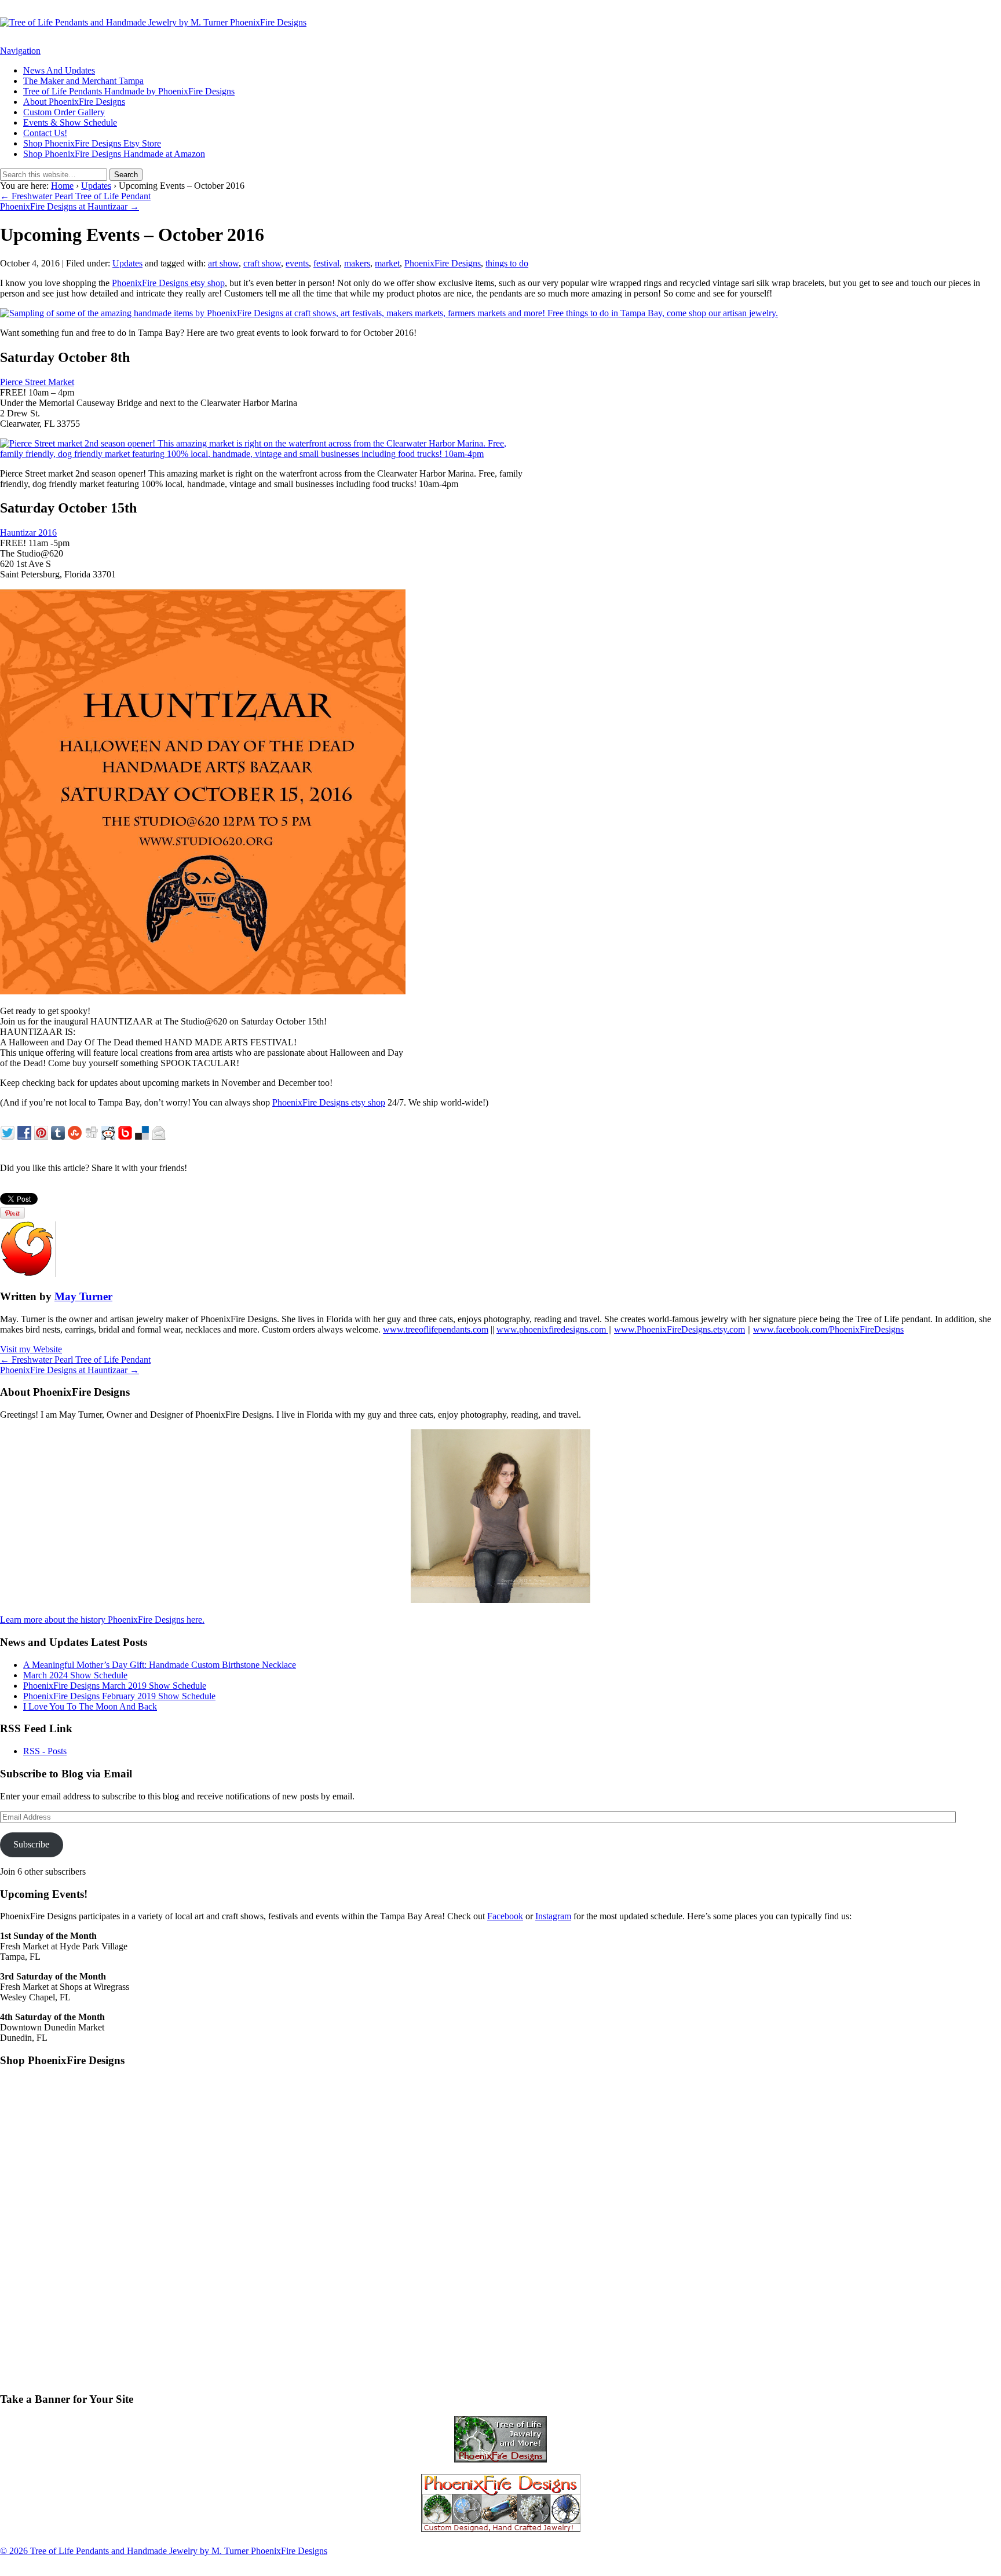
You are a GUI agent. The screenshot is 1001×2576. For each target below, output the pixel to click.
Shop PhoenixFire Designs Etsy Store (92, 143)
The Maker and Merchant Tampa (83, 81)
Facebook (505, 1916)
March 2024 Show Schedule (75, 1675)
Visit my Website (31, 1349)
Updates (96, 186)
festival (326, 263)
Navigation (20, 51)
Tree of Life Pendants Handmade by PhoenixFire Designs (129, 91)
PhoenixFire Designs (443, 263)
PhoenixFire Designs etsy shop (168, 283)
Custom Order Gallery (64, 112)
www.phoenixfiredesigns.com (552, 1329)
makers (357, 263)
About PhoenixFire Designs (74, 102)
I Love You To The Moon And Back (90, 1706)
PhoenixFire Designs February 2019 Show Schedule (119, 1696)
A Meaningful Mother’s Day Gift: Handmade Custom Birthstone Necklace (160, 1665)
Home (62, 186)
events (297, 263)
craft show (262, 263)
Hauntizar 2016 (28, 533)
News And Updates (59, 70)
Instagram (553, 1916)
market (387, 263)
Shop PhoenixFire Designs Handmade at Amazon (114, 154)
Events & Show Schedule (70, 122)
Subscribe (31, 1844)
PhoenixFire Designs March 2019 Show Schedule (115, 1686)
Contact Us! (45, 133)
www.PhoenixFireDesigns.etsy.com (679, 1329)
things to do (507, 263)
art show (223, 263)
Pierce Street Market (37, 382)
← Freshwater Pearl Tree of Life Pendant (75, 196)
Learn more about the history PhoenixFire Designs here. (102, 1620)
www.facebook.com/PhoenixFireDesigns (828, 1329)
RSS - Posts (45, 1751)
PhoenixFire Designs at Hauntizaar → (70, 206)
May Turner (83, 1296)
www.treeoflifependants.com (436, 1329)
